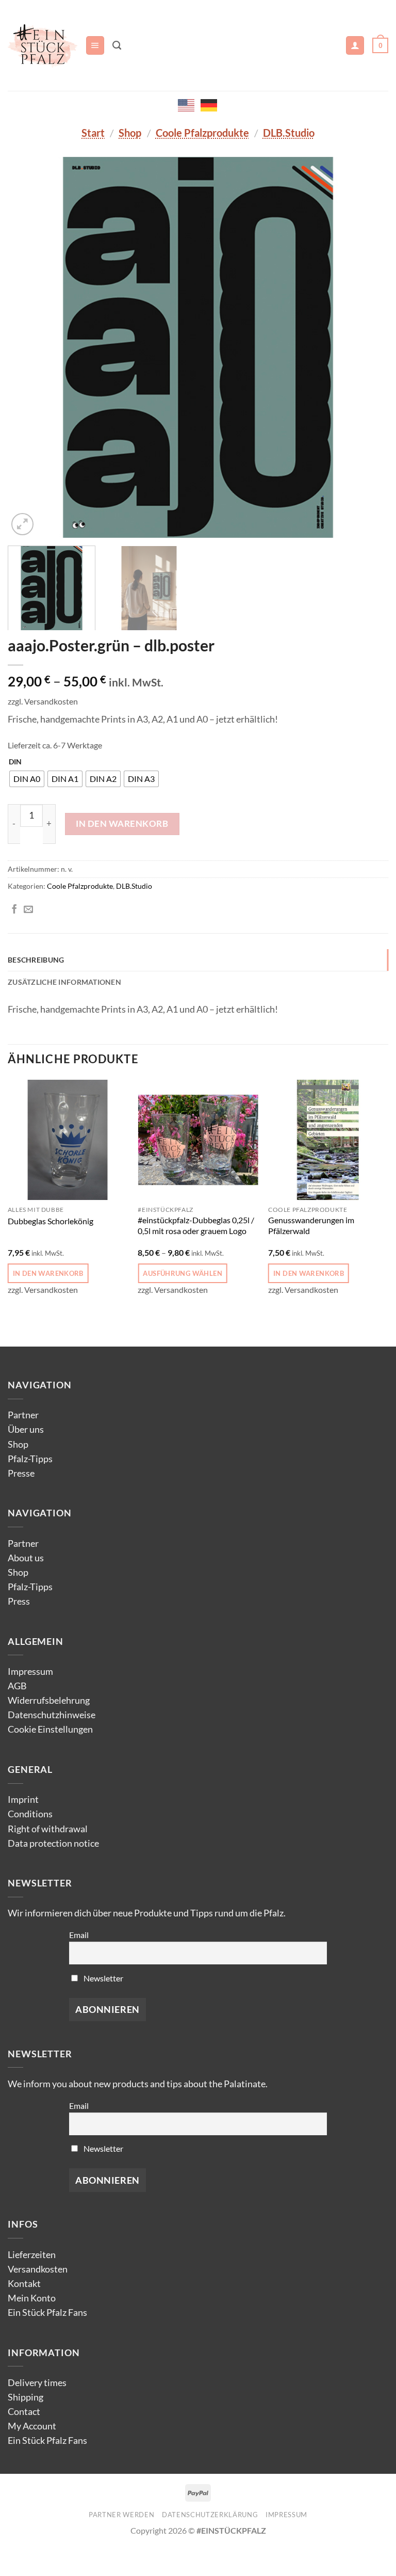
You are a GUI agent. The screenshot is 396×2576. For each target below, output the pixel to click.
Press (19, 1601)
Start (93, 133)
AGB (17, 1686)
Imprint (23, 1799)
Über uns (26, 1429)
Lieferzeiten (32, 2255)
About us (26, 1558)
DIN (15, 762)
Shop (130, 133)
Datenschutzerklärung (210, 2515)
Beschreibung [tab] (36, 960)
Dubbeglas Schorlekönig (51, 1221)
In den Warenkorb (122, 823)
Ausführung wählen (182, 1273)
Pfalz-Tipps (30, 1459)
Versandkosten (38, 2269)
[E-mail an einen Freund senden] (28, 910)
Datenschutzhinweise (52, 1715)
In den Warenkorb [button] (48, 1273)
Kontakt (24, 2284)
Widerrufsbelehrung (49, 1700)
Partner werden (121, 2515)
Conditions (30, 1814)
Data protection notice (53, 1843)
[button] (95, 45)
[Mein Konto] (355, 45)
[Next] (368, 347)
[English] (187, 104)
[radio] (27, 779)
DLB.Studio (289, 133)
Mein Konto (32, 2298)
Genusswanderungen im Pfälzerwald (311, 1225)
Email (79, 1935)
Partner (23, 1415)
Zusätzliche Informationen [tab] (64, 982)
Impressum (30, 1671)
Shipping (26, 2397)
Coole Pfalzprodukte (202, 133)
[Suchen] (117, 45)
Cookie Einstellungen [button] (50, 1729)
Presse (21, 1473)
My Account (32, 2426)
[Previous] (28, 347)
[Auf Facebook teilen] (14, 910)
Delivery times (37, 2383)
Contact (24, 2412)
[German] (209, 104)
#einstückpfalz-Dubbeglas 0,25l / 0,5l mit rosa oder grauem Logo (196, 1225)
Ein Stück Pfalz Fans (47, 2313)
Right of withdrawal (48, 1829)
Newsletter (103, 1978)
